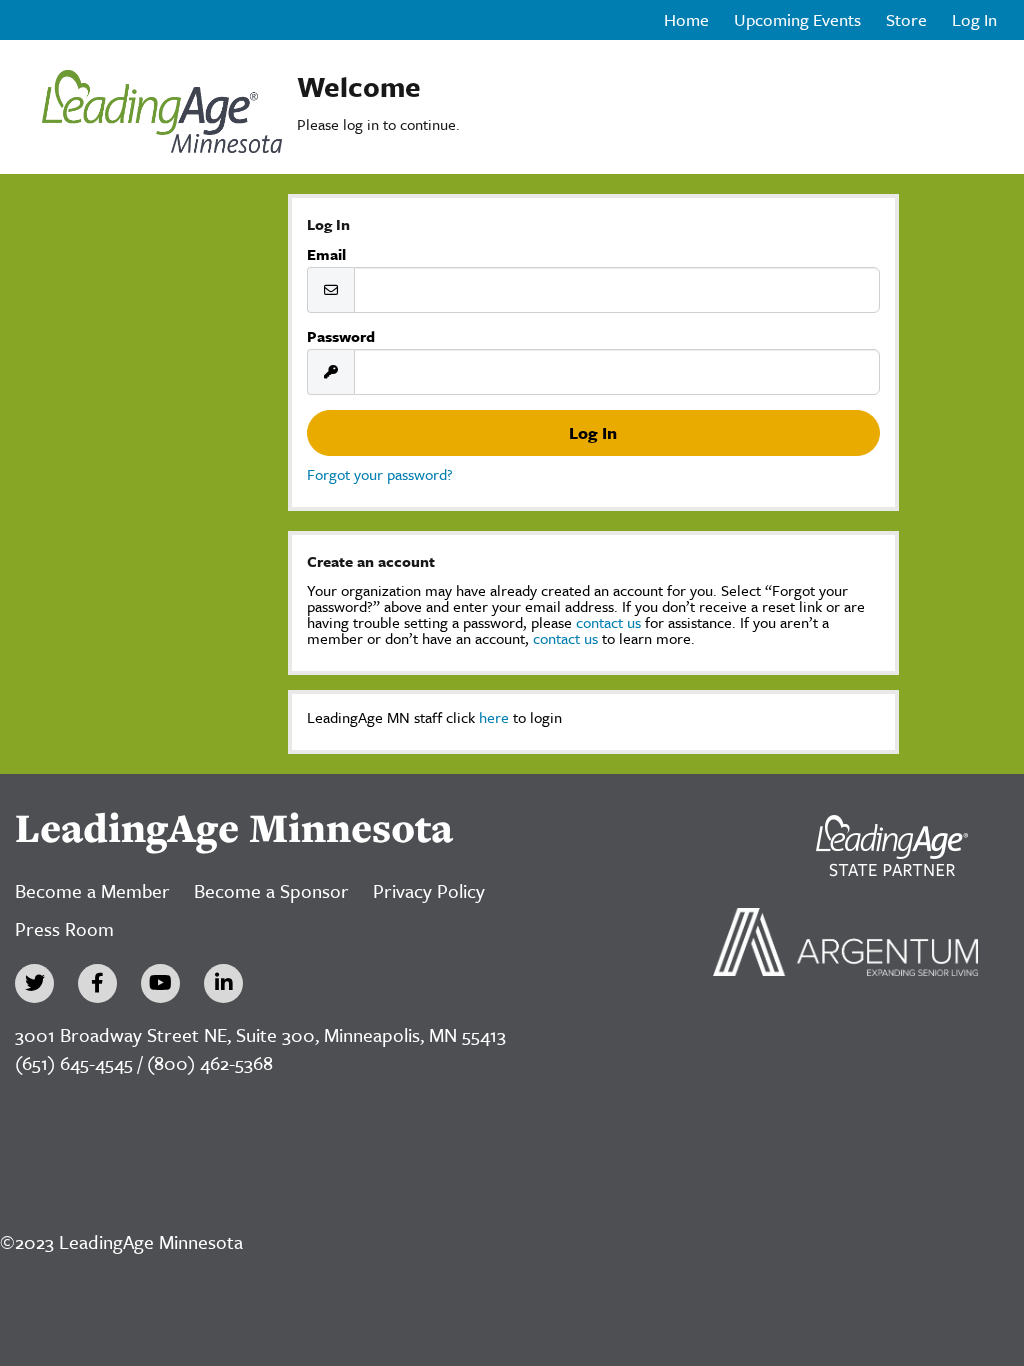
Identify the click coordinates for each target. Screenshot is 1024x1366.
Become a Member (92, 890)
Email (326, 254)
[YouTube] (160, 983)
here (494, 717)
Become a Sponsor (271, 890)
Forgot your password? (380, 474)
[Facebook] (97, 983)
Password (341, 336)
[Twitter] (34, 983)
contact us (608, 622)
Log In (974, 20)
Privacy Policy (429, 890)
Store (906, 20)
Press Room (64, 928)
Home (686, 20)
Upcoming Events (797, 20)
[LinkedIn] (223, 983)
